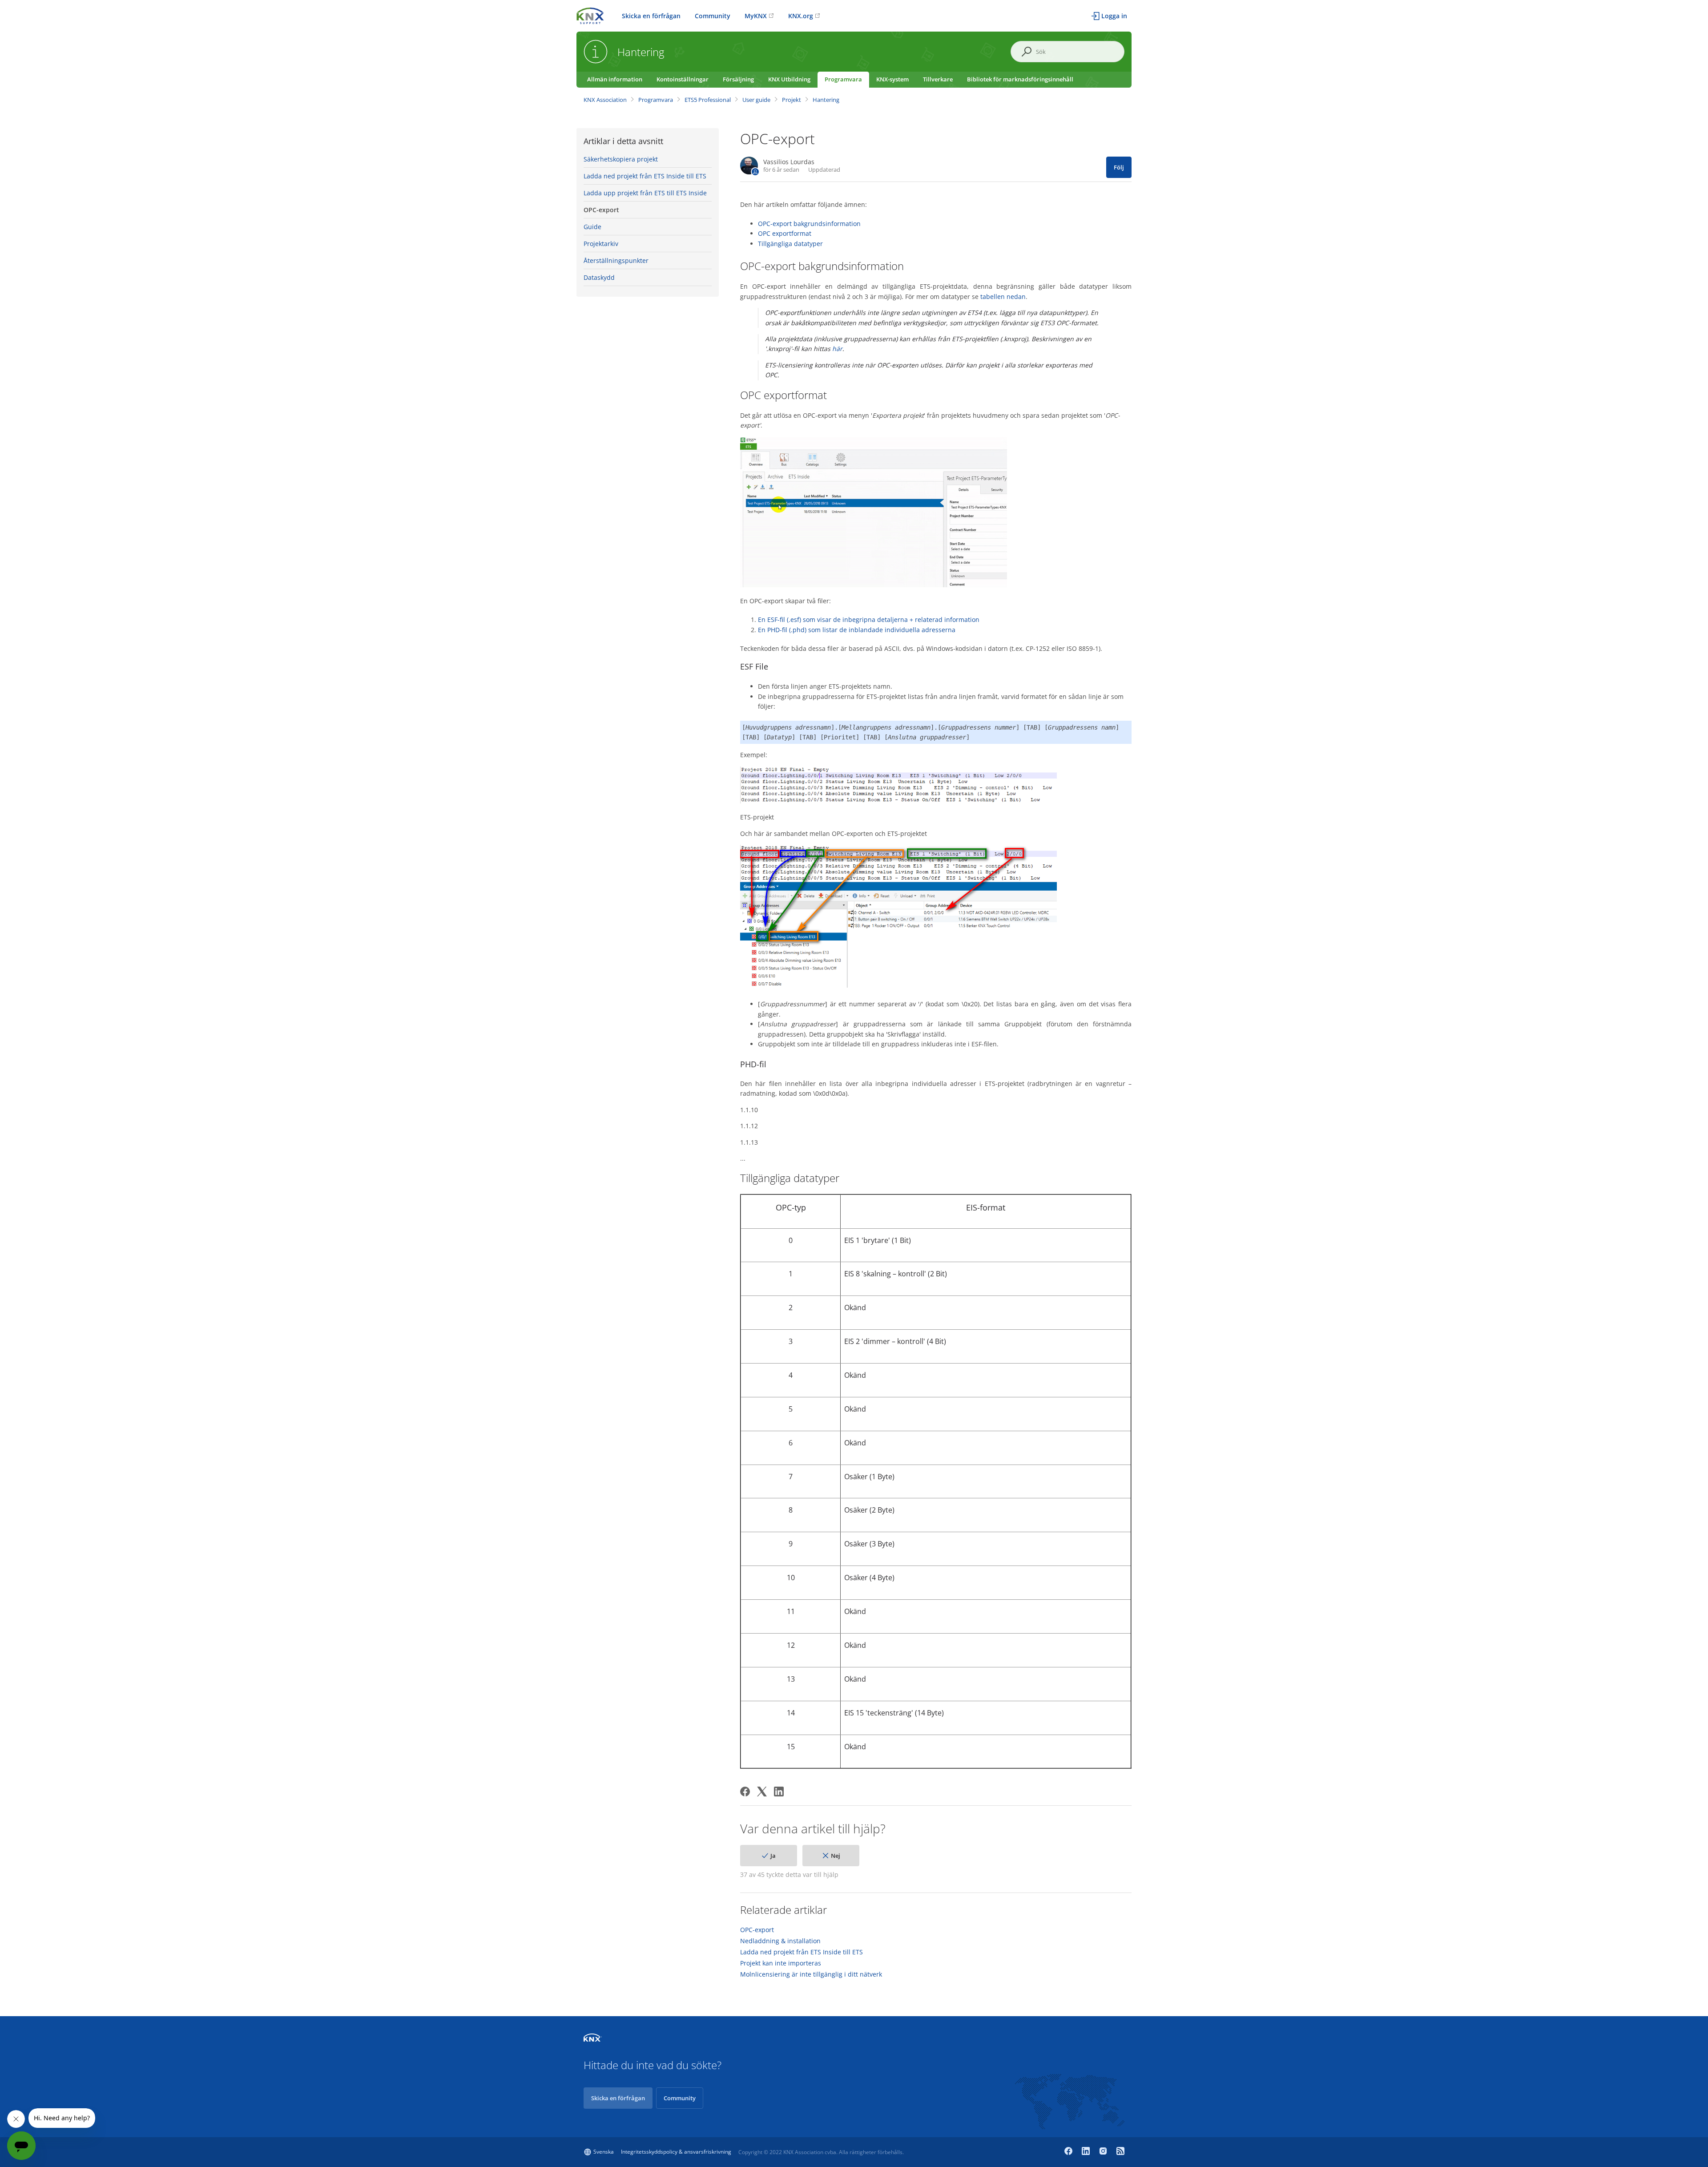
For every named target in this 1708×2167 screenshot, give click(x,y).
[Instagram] (1104, 2152)
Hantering (826, 100)
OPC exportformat (785, 233)
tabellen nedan (1003, 297)
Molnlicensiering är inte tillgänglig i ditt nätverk (811, 1974)
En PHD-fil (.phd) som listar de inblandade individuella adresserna (857, 630)
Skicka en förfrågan (651, 16)
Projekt (792, 100)
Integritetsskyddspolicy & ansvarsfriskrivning (676, 2152)
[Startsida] (590, 15)
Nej (836, 1856)
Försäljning (738, 79)
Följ (1119, 167)
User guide (756, 100)
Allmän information (615, 79)
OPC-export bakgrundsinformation (809, 224)
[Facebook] (745, 1792)
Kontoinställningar (683, 79)
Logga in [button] (1114, 16)
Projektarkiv (601, 244)
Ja (773, 1856)
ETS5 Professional (708, 100)
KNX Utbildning (789, 79)
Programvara (843, 79)
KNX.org (801, 16)
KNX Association (605, 100)
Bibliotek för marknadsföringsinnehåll (1020, 79)
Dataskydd (599, 277)
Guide (592, 227)
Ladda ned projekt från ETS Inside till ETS (645, 176)
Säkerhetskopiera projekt (621, 159)
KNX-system (892, 79)
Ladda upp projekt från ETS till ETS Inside (645, 193)
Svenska (604, 2152)
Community (713, 16)
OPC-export (601, 210)
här (837, 349)
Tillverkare (938, 79)
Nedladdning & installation (780, 1941)
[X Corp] (762, 1792)
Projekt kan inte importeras (781, 1963)
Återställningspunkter (616, 260)
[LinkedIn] (779, 1792)
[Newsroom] (1120, 2152)
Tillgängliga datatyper (790, 244)
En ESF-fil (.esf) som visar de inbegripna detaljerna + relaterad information (869, 619)
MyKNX (756, 16)
